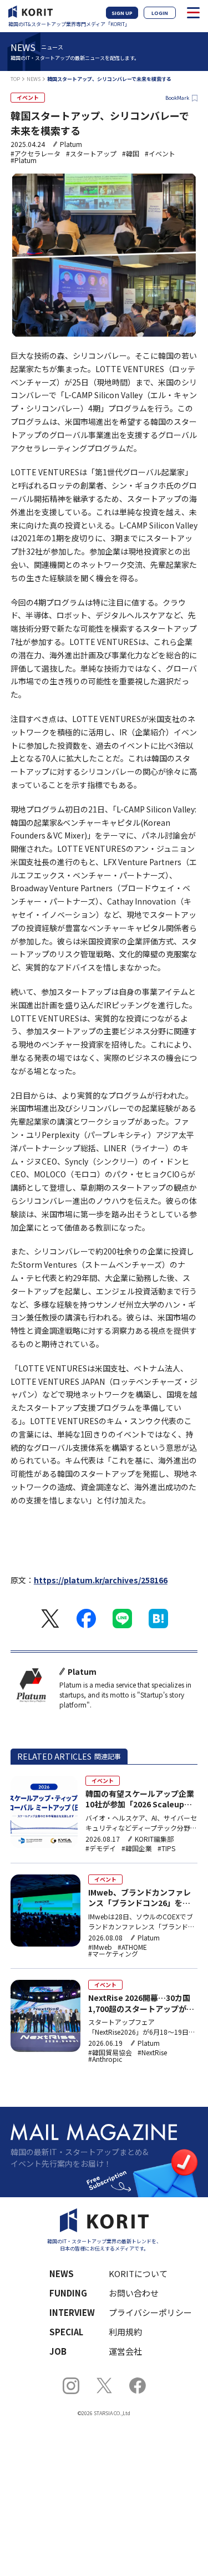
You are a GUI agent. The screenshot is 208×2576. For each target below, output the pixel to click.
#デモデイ (101, 1848)
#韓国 (131, 154)
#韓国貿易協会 (110, 2052)
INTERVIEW (72, 2312)
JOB (58, 2351)
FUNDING (68, 2293)
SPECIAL (66, 2332)
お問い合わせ (134, 2293)
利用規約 (125, 2332)
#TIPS (166, 1848)
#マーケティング (113, 1954)
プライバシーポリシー (146, 2312)
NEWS (34, 79)
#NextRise (152, 2052)
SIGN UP (122, 13)
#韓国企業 (137, 1848)
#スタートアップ (91, 154)
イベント (28, 97)
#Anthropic (105, 2059)
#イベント (160, 154)
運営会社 (125, 2351)
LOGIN (160, 13)
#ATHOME (132, 1947)
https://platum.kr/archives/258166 (101, 1580)
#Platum (24, 160)
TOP (15, 79)
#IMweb (100, 1947)
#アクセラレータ (35, 154)
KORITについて (138, 2273)
